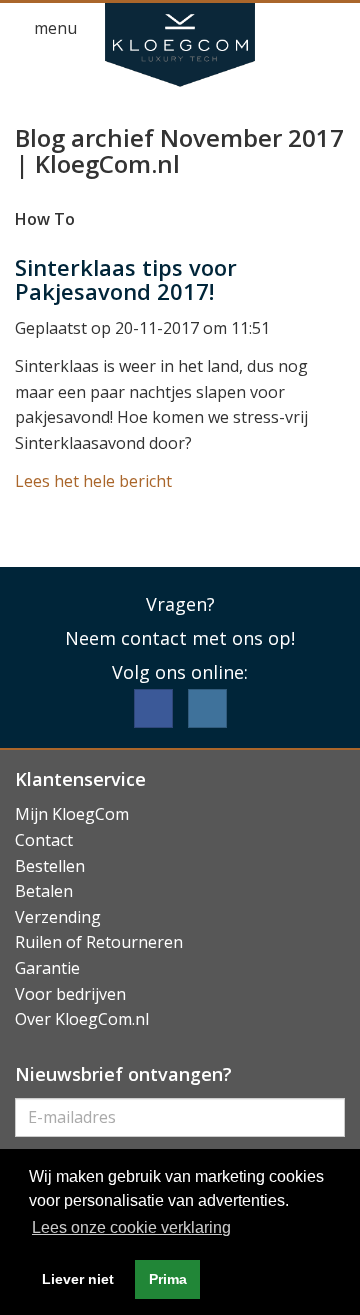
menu (53, 28)
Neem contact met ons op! (180, 638)
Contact (44, 840)
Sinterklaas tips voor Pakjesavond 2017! (126, 279)
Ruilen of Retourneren (99, 942)
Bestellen (50, 866)
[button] (296, 29)
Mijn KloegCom (72, 814)
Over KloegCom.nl (82, 1019)
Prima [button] (168, 1279)
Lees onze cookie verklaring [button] (131, 1227)
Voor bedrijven (70, 994)
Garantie (47, 968)
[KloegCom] (180, 45)
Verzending (58, 917)
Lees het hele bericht (93, 481)
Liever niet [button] (78, 1279)
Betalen (44, 891)
